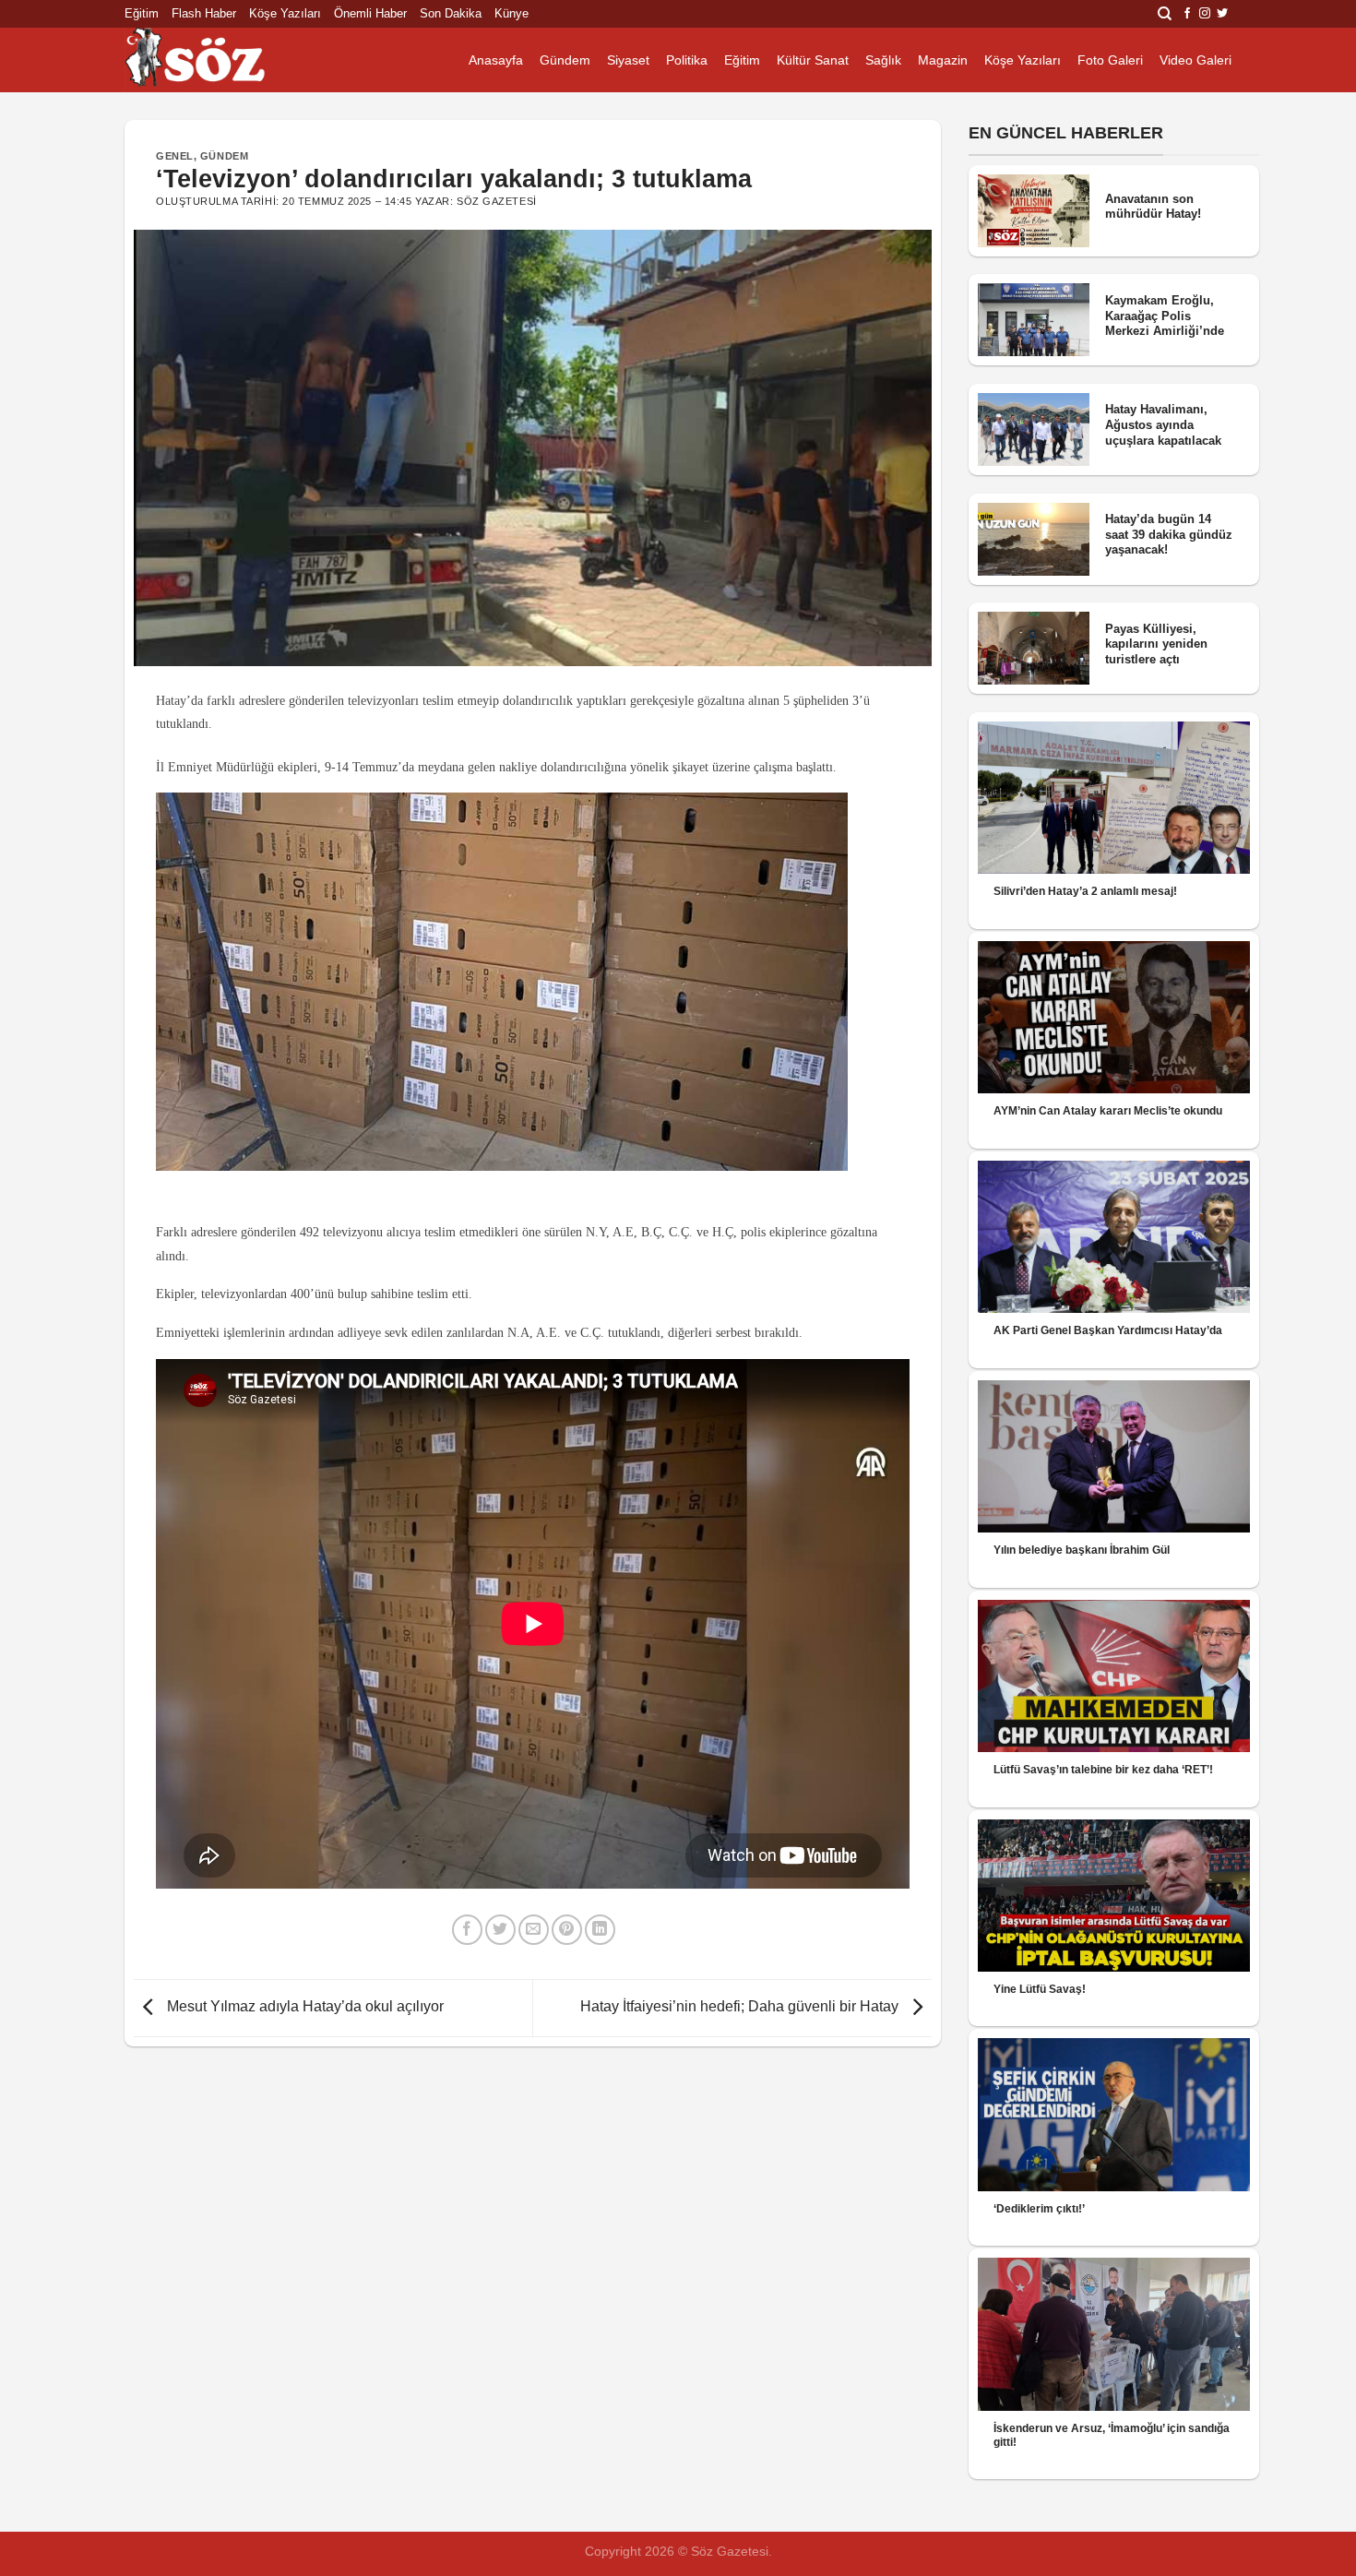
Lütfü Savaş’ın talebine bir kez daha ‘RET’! (1103, 1770)
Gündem (565, 60)
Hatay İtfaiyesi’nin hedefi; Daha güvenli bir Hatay (741, 2007)
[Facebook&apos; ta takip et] (1187, 14)
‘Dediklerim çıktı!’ (1039, 2209)
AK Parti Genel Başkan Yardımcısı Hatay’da (1108, 1330)
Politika (687, 60)
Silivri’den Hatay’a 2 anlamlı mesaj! (1085, 891)
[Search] (1165, 14)
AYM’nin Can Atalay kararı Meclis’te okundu (1108, 1111)
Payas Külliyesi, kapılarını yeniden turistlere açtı (1156, 644)
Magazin (943, 60)
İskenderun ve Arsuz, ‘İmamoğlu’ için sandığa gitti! (1112, 2435)
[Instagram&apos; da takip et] (1205, 14)
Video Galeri (1195, 60)
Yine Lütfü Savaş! (1040, 1989)
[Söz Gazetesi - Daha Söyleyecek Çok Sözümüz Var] (217, 60)
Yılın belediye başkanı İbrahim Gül (1082, 1550)
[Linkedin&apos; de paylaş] (600, 1930)
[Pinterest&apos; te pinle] (567, 1930)
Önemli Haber (370, 13)
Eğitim (142, 13)
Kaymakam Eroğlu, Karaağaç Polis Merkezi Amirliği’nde (1165, 316)
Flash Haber (204, 13)
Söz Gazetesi (497, 201)
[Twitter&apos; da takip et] (1222, 14)
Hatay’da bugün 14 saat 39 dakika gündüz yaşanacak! (1169, 534)
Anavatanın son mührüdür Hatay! (1153, 207)
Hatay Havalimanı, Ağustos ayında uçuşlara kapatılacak (1163, 424)
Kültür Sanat (813, 60)
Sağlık (883, 60)
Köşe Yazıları (285, 13)
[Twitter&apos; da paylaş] (500, 1930)
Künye (511, 13)
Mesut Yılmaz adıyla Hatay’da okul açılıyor (303, 2007)
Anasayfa (496, 60)
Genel (175, 156)
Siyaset (628, 60)
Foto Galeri (1110, 60)
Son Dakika (451, 13)
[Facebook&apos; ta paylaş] (467, 1930)
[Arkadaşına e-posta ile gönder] (534, 1930)
